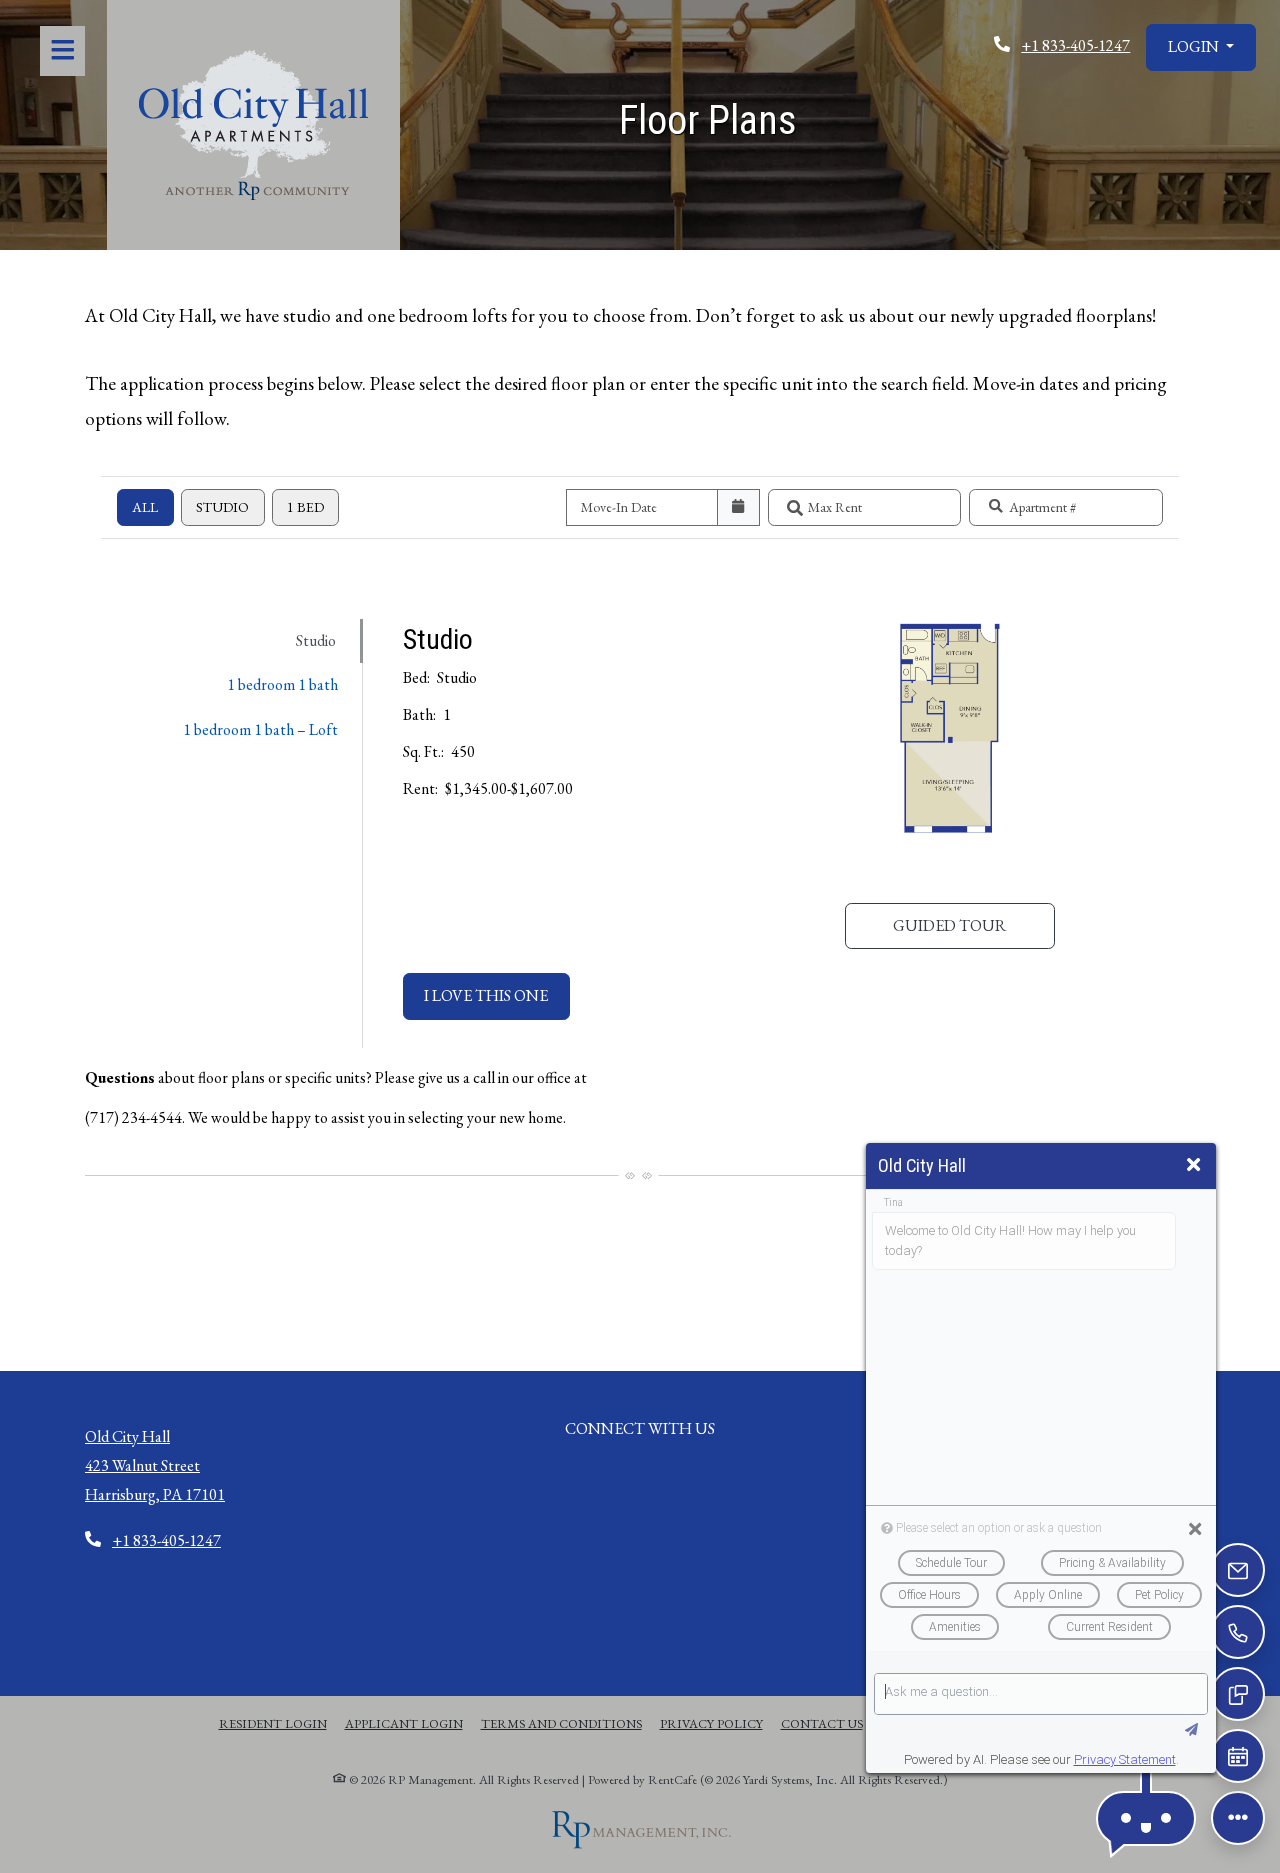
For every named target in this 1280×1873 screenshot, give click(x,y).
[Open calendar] (738, 507)
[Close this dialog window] (1193, 1165)
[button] (1201, 47)
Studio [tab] (316, 640)
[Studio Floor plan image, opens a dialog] (949, 753)
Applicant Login (404, 1723)
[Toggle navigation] (62, 51)
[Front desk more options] (1238, 1818)
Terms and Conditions (561, 1723)
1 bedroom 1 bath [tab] (282, 684)
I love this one (497, 995)
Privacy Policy (711, 1723)
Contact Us (822, 1723)
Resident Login (273, 1723)
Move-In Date (619, 507)
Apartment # (1043, 507)
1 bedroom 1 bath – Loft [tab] (260, 729)
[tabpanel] (789, 834)
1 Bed (305, 507)
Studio (222, 507)
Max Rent (835, 507)
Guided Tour (974, 925)
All (145, 507)
